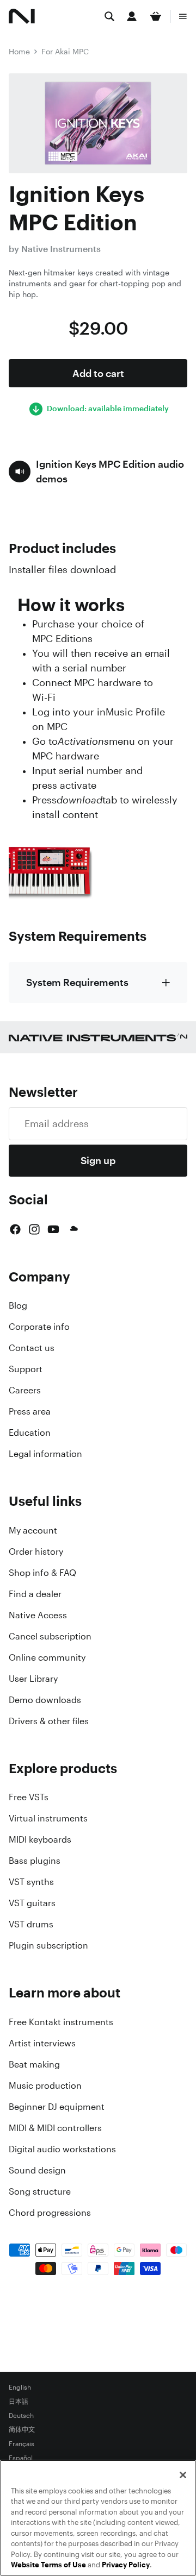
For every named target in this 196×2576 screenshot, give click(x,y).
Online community (47, 1657)
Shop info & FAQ (42, 1573)
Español (21, 2458)
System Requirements (77, 982)
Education (30, 1432)
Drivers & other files (49, 1721)
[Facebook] (15, 1229)
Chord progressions (50, 2213)
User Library (33, 1679)
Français (22, 2444)
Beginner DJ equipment (57, 2107)
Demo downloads (45, 1700)
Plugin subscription (48, 1945)
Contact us (32, 1348)
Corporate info (39, 1327)
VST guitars (32, 1903)
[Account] (132, 16)
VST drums (31, 1924)
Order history (36, 1551)
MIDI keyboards (40, 1839)
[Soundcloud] (73, 1229)
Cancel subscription (50, 1636)
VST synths (31, 1882)
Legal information (45, 1454)
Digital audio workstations (62, 2149)
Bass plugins (35, 1861)
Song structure (40, 2191)
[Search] (109, 16)
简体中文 (22, 2430)
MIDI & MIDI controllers (55, 2128)
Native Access (38, 1615)
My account (33, 1530)
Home (19, 51)
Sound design (37, 2170)
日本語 (19, 2402)
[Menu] (183, 16)
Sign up (98, 1160)
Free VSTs (29, 1797)
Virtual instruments (48, 1818)
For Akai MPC (65, 51)
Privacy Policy (126, 2565)
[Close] (183, 2475)
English (20, 2387)
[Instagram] (34, 1229)
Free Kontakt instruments (61, 2022)
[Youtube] (53, 1229)
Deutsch (21, 2416)
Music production (45, 2085)
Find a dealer (35, 1594)
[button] (98, 472)
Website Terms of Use (48, 2565)
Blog (18, 1305)
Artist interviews (42, 2043)
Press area (30, 1411)
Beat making (34, 2064)
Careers (25, 1390)
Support (26, 1369)
